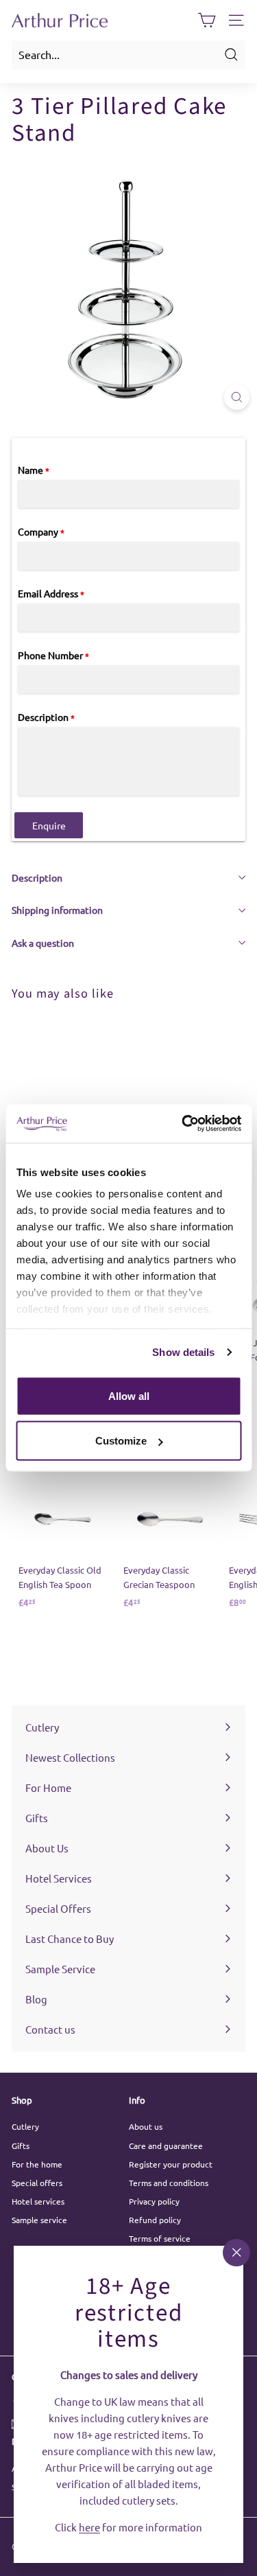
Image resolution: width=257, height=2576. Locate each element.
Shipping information (57, 910)
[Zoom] (237, 397)
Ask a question (43, 943)
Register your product (171, 2164)
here (89, 2526)
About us (146, 2126)
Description (37, 877)
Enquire (49, 825)
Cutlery (25, 2126)
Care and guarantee (166, 2146)
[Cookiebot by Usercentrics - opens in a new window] (183, 1124)
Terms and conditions (169, 2183)
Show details (183, 1352)
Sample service (39, 2220)
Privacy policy (154, 2201)
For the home (37, 2164)
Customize (121, 1441)
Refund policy (155, 2220)
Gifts (21, 2146)
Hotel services (38, 2201)
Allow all (129, 1395)
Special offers (37, 2183)
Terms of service (160, 2238)
